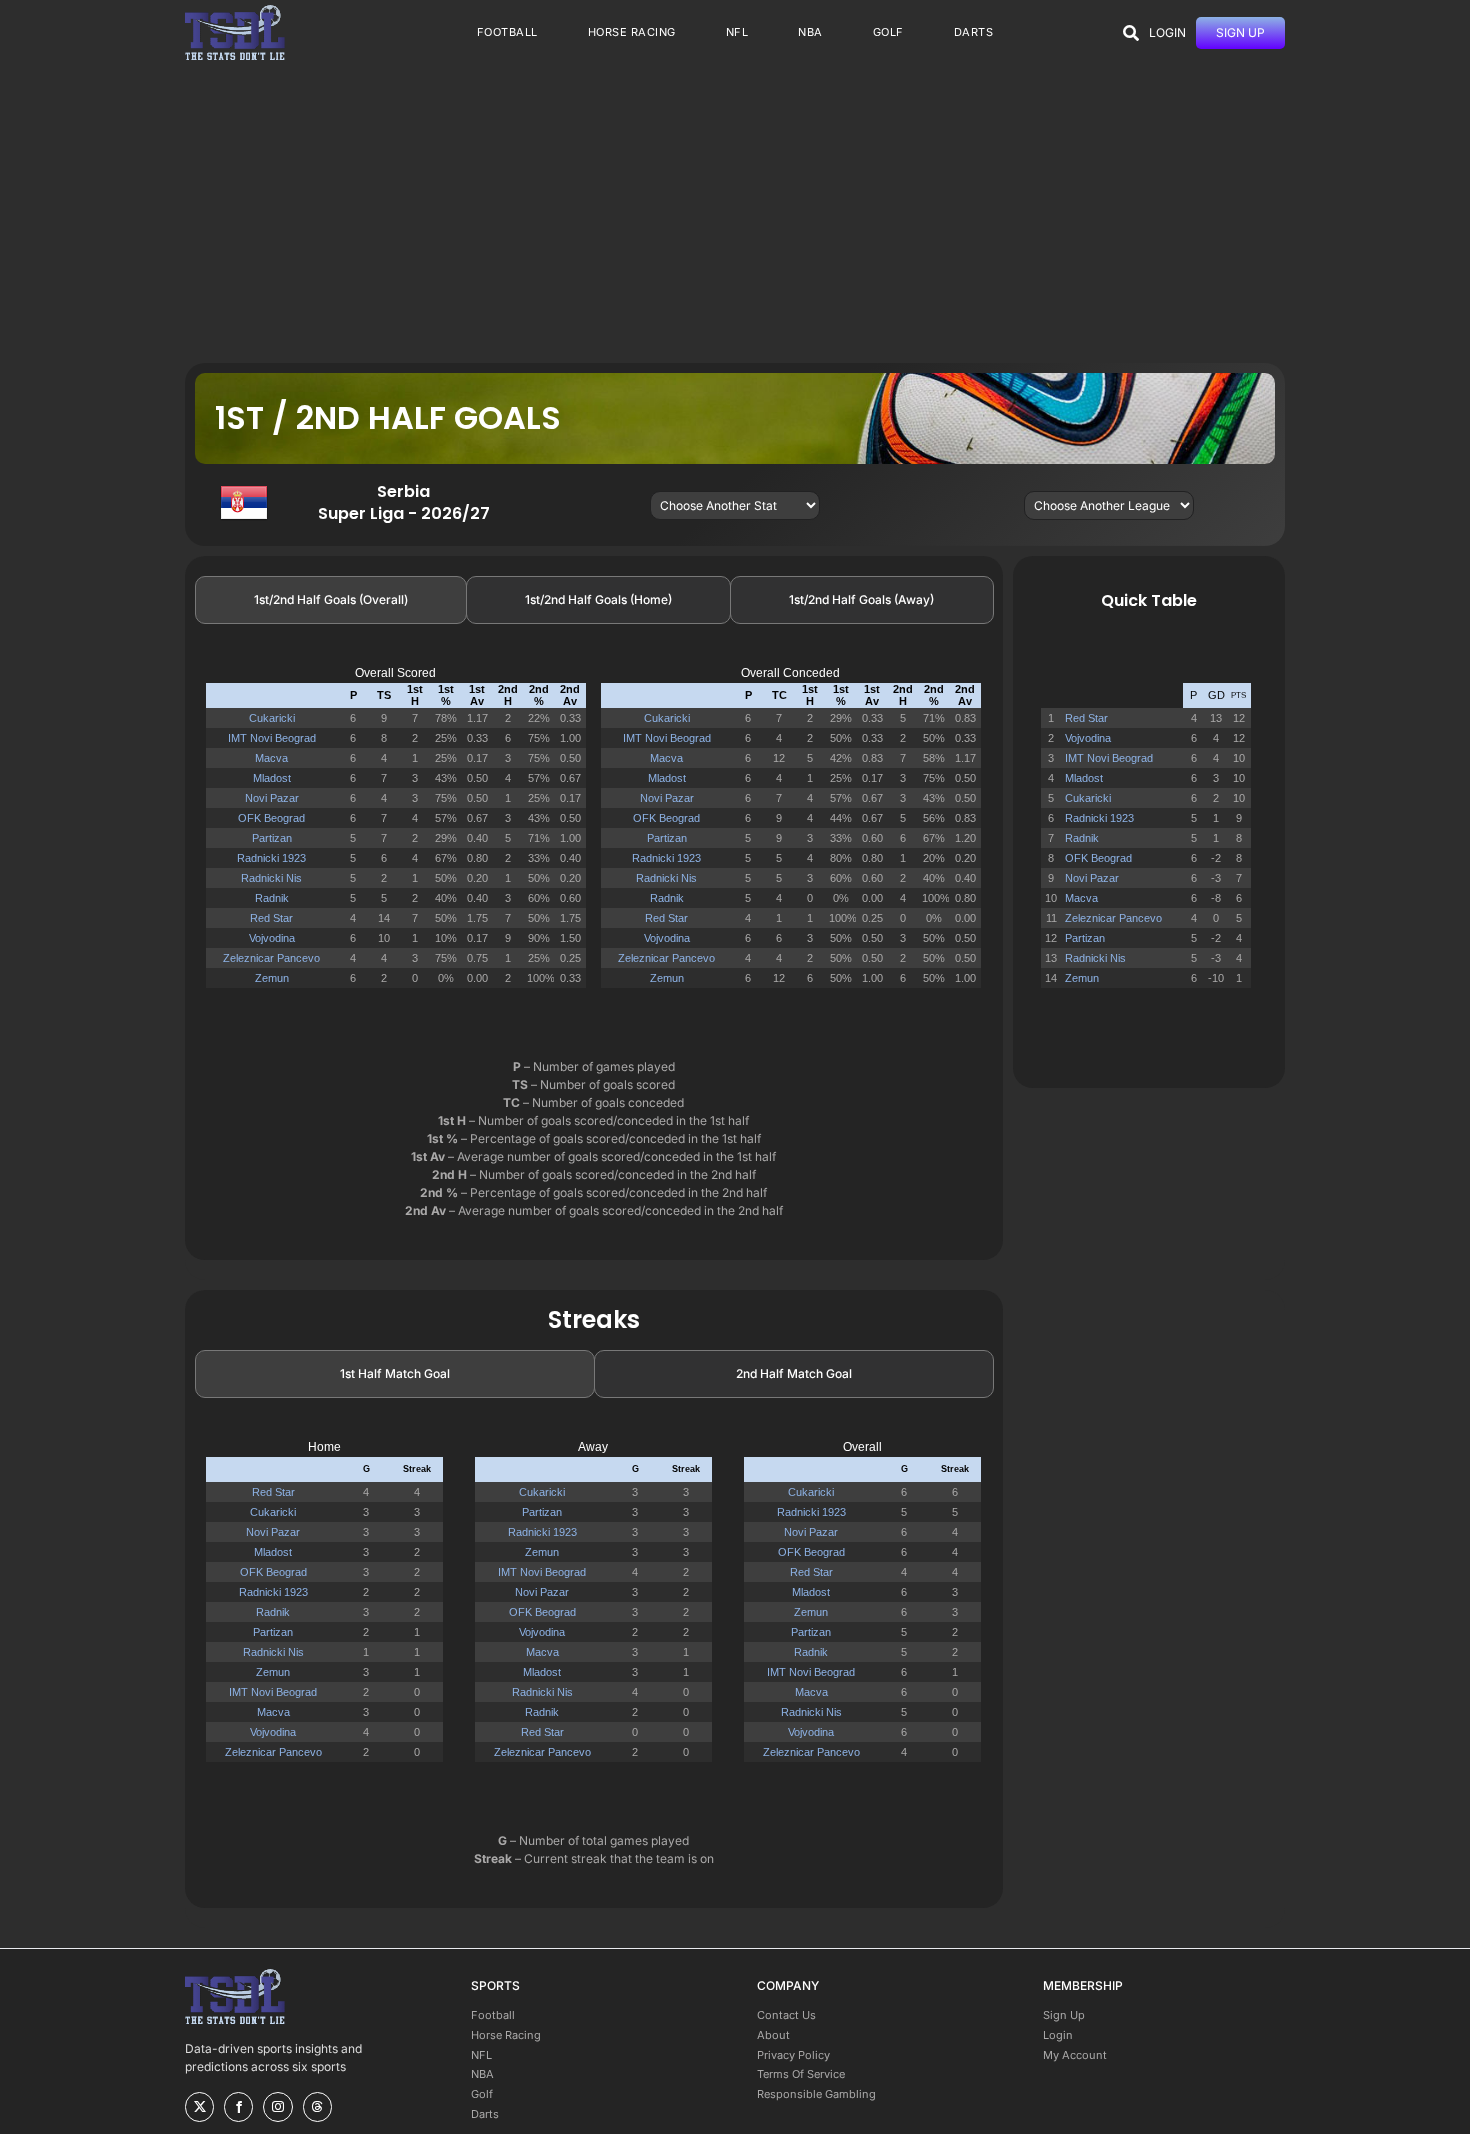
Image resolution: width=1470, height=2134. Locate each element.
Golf (482, 2094)
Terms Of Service (801, 2074)
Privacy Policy (793, 2055)
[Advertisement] (735, 213)
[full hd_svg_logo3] (235, 10)
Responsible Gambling (816, 2094)
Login (1058, 2035)
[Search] (1131, 33)
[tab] (331, 600)
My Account (1075, 2055)
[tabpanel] (594, 835)
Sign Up (1064, 2015)
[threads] (317, 2107)
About (773, 2035)
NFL (481, 2055)
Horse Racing (506, 2035)
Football (493, 2015)
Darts (485, 2114)
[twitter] (199, 2107)
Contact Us (786, 2015)
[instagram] (277, 2107)
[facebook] (238, 2107)
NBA (482, 2074)
